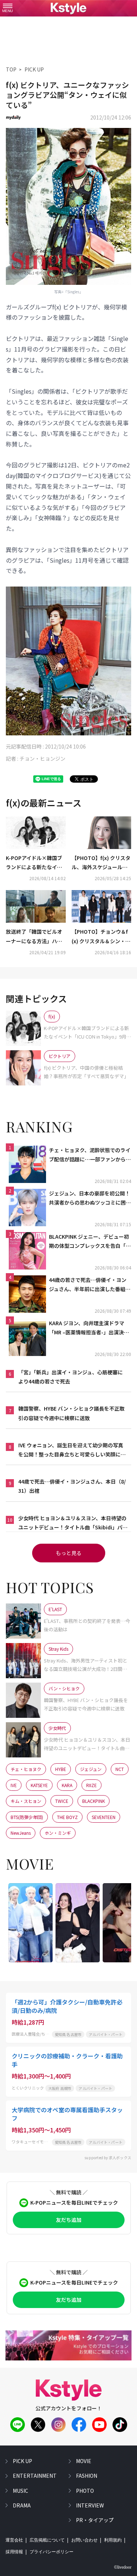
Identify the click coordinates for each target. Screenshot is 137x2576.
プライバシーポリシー (52, 2552)
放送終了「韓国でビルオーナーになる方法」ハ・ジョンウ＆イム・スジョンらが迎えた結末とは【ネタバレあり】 (34, 937)
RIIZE (92, 1785)
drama (22, 2505)
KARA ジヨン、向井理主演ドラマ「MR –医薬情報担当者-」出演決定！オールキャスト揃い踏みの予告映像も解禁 (90, 1328)
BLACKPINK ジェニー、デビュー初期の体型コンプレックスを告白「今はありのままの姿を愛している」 (90, 1242)
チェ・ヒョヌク (26, 1769)
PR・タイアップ (95, 2520)
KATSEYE (39, 1785)
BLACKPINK (94, 1801)
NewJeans (21, 1833)
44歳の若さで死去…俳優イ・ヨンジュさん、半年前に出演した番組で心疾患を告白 (90, 1285)
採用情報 (14, 2552)
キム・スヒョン (26, 1801)
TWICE (62, 1801)
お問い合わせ (84, 2540)
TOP (11, 69)
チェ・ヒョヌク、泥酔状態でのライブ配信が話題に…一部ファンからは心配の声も (90, 1155)
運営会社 (14, 2540)
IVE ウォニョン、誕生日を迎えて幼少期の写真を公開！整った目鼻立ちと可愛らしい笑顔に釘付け (72, 1450)
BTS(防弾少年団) (27, 1817)
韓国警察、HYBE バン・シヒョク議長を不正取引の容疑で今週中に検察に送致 (71, 1413)
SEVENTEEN (104, 1817)
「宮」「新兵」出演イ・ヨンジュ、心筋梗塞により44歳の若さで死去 (71, 1377)
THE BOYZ (67, 1817)
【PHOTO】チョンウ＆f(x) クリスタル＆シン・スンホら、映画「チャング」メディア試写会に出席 (101, 937)
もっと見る (69, 1553)
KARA (67, 1785)
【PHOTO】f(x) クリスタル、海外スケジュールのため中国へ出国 (101, 863)
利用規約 (113, 2540)
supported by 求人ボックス (108, 2158)
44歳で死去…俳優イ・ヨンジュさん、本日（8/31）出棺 (72, 1486)
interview (90, 2505)
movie (84, 2461)
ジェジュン (91, 1769)
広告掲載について (47, 2540)
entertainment (35, 2476)
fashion (87, 2476)
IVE (14, 1785)
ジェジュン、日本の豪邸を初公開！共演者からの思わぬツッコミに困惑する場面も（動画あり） (90, 1198)
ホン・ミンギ (58, 1833)
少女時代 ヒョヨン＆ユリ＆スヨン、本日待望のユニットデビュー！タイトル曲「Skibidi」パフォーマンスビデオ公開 (73, 1523)
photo (85, 2491)
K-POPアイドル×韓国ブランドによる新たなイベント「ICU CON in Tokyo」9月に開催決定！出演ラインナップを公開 (35, 863)
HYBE (61, 1769)
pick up (22, 2461)
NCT (120, 1769)
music (20, 2491)
